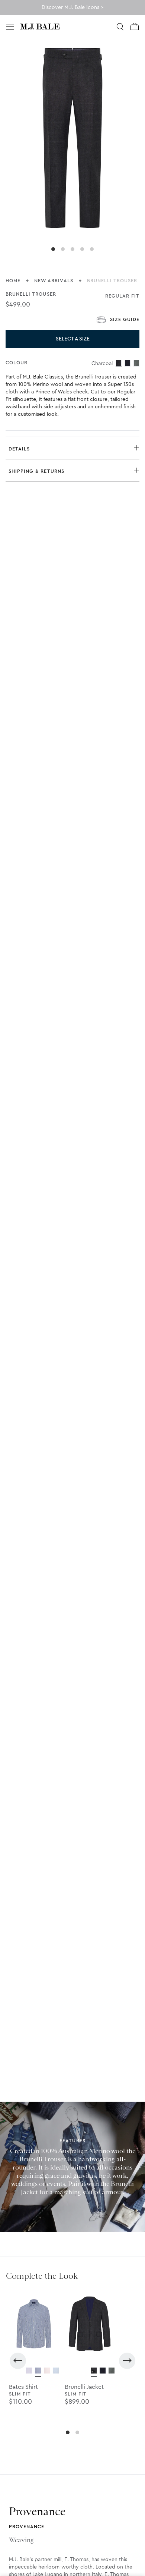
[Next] (127, 2361)
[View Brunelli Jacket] (94, 2371)
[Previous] (18, 2361)
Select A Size (73, 339)
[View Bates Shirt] (29, 2371)
